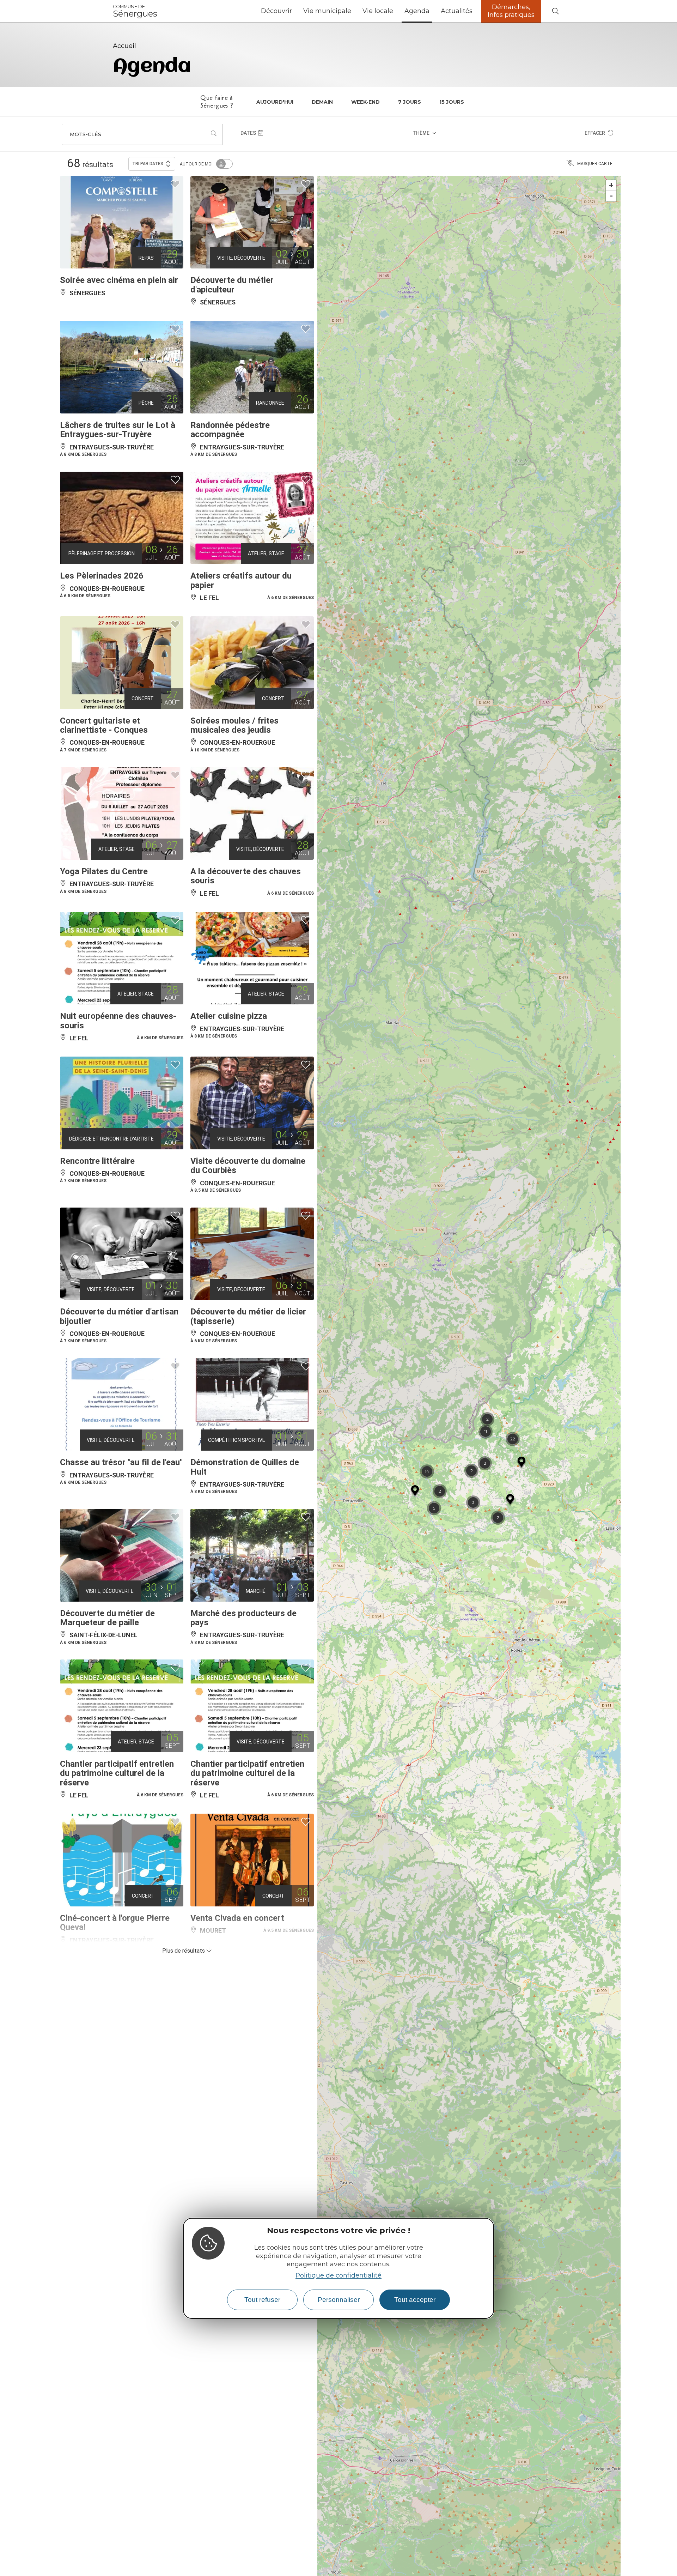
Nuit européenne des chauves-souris (118, 1021)
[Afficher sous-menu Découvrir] (295, 11)
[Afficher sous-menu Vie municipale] (354, 11)
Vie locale (378, 11)
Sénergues (135, 11)
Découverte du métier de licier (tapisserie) (248, 1316)
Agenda (417, 11)
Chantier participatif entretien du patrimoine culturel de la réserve (117, 1773)
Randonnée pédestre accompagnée (230, 430)
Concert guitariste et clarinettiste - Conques (104, 725)
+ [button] (611, 185)
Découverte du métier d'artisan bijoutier (119, 1316)
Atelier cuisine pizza (229, 1016)
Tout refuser (262, 2300)
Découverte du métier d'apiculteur (232, 285)
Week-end (365, 102)
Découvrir (276, 11)
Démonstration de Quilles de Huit (245, 1467)
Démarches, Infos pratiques (511, 11)
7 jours (410, 102)
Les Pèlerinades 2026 (102, 576)
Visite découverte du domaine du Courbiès (248, 1166)
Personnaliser (339, 2300)
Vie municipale (327, 11)
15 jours (452, 102)
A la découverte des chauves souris (246, 876)
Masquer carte (595, 164)
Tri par (148, 164)
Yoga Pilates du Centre (104, 871)
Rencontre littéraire (97, 1161)
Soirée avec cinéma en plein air (119, 280)
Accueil (124, 46)
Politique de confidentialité (338, 2275)
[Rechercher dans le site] (555, 11)
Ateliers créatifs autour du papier (241, 580)
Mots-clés (86, 134)
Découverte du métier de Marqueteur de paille (107, 1618)
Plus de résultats (184, 1951)
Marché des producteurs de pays (243, 1618)
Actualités (457, 11)
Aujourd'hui (275, 102)
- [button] (611, 196)
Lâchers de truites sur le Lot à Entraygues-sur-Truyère (118, 430)
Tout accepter (415, 2300)
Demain (322, 102)
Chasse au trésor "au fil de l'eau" (121, 1462)
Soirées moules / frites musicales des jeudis (234, 725)
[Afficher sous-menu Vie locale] (396, 11)
